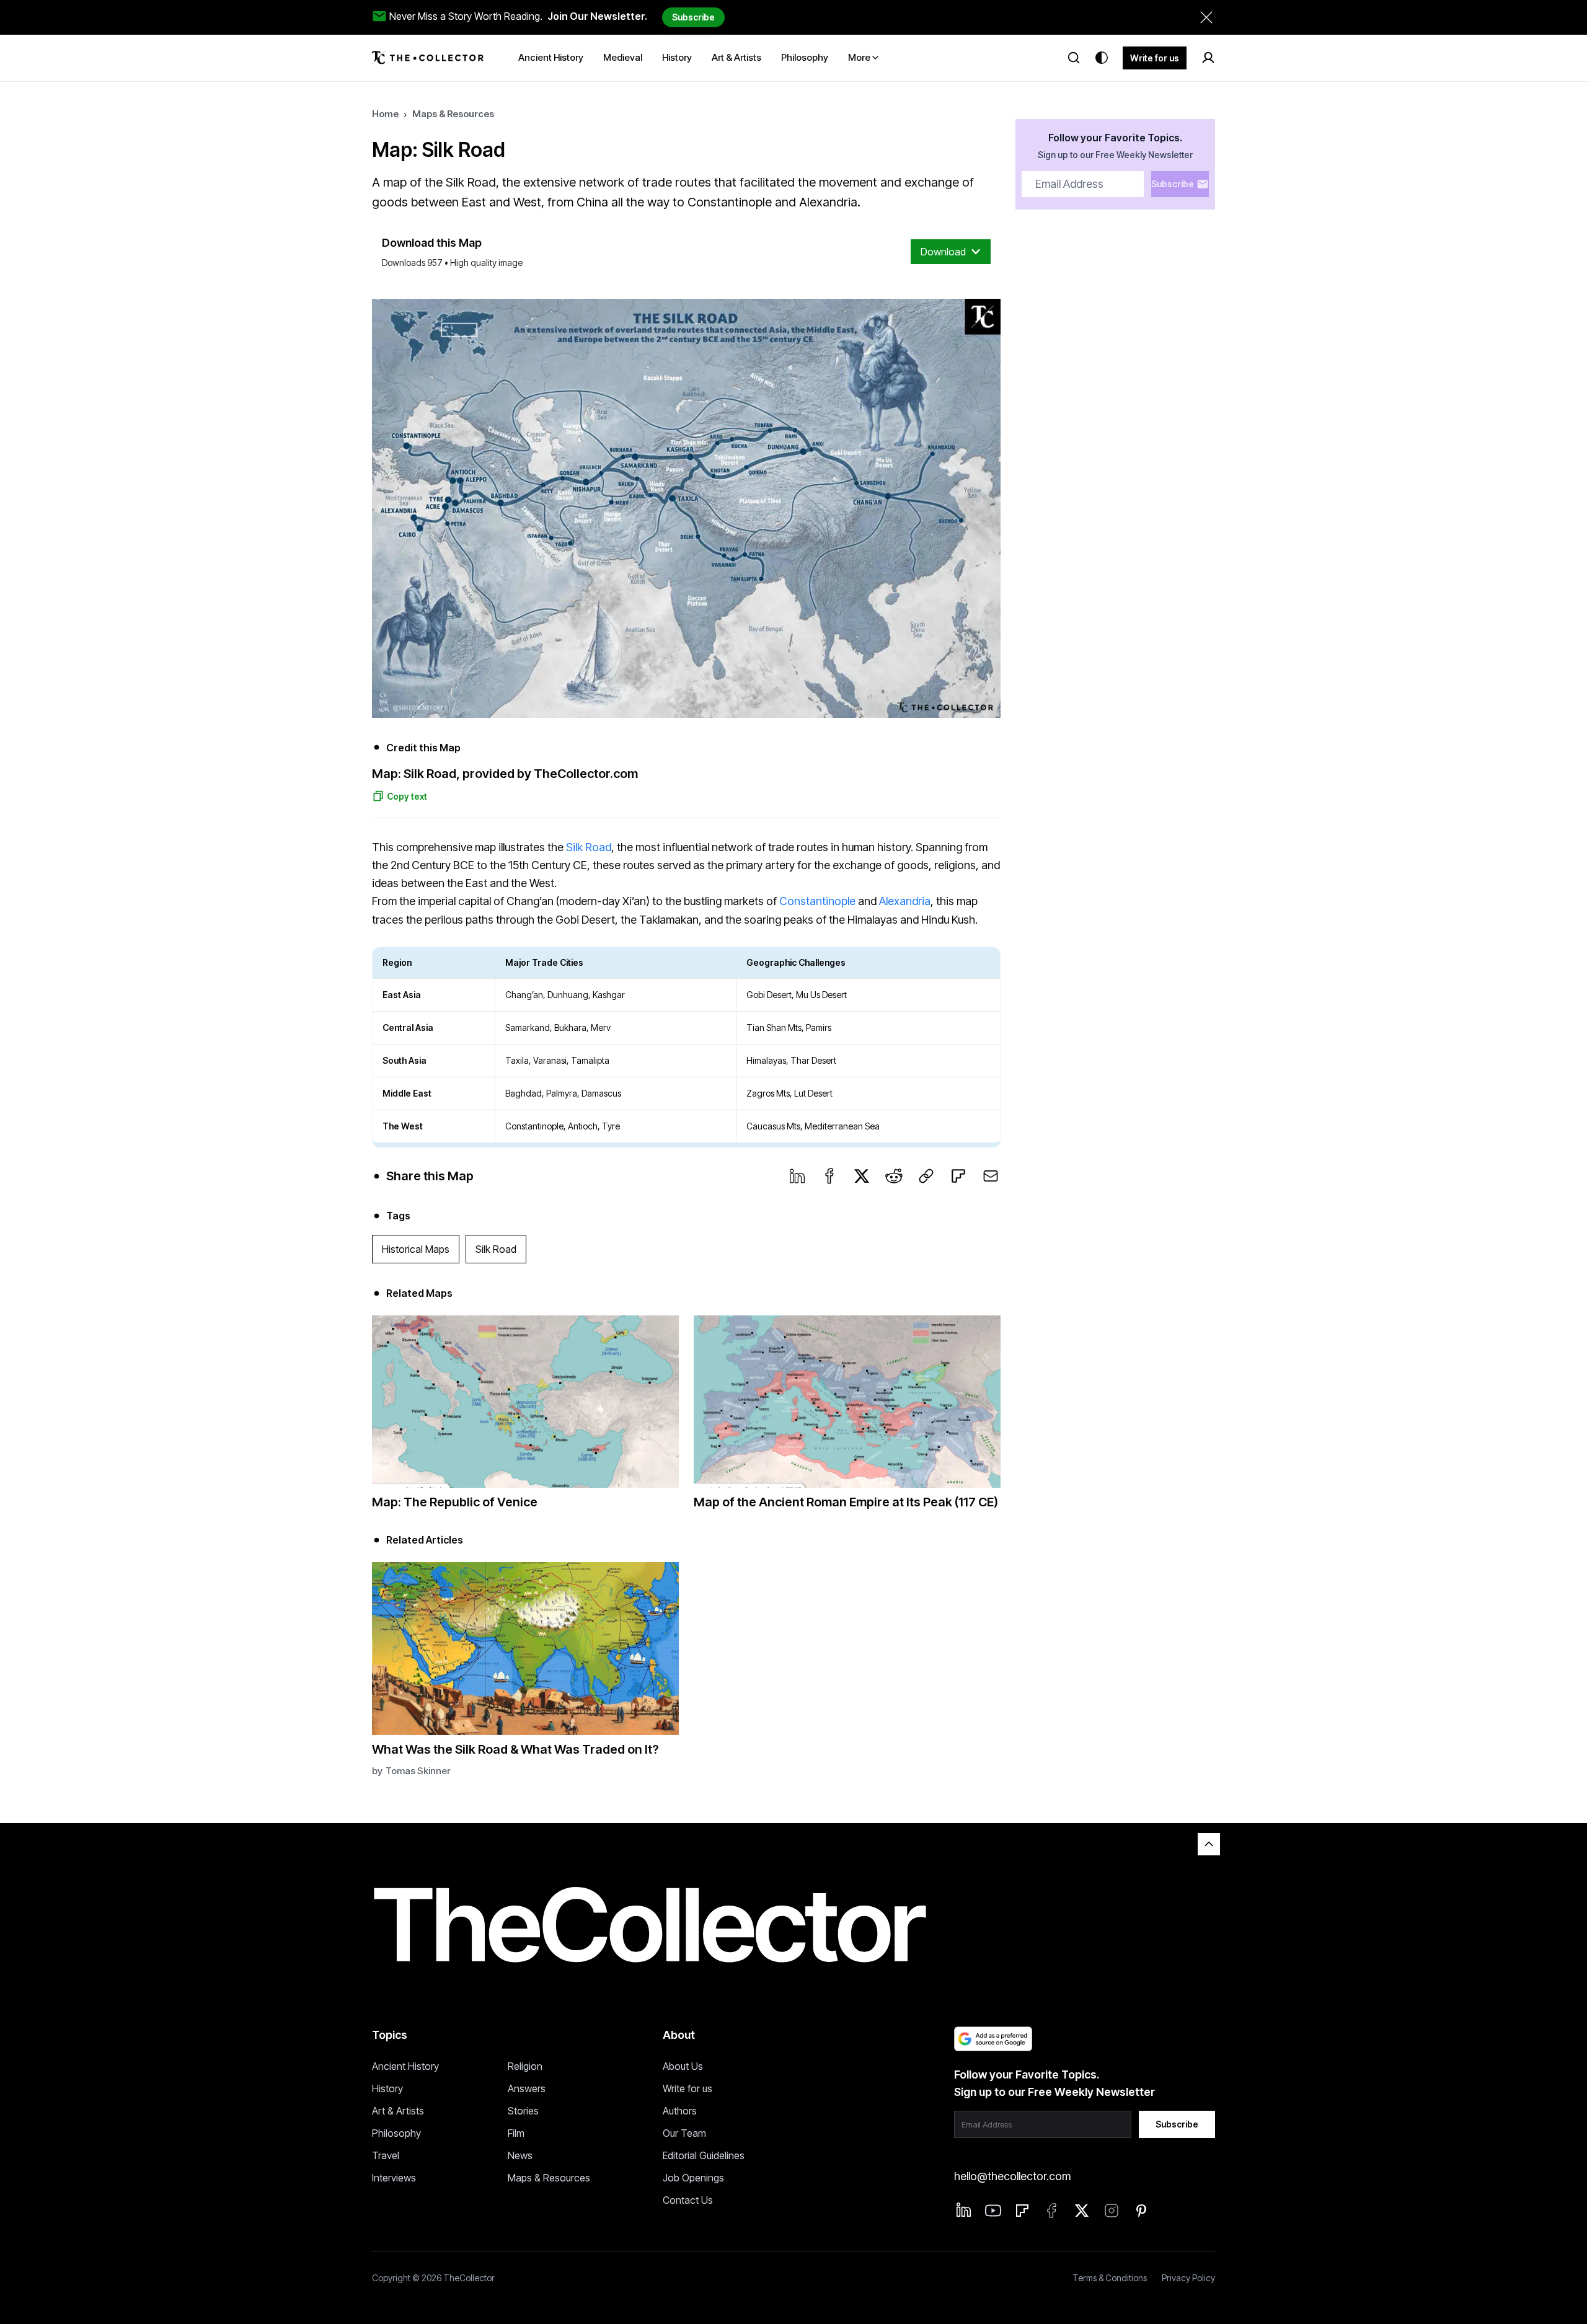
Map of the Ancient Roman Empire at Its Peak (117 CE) (846, 1502)
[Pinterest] (1141, 2211)
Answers (527, 2088)
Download (943, 252)
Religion (525, 2066)
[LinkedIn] (797, 1176)
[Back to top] (1209, 1844)
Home (385, 114)
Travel (386, 2155)
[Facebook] (829, 1176)
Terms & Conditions (1110, 2278)
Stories (523, 2111)
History (387, 2088)
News (520, 2155)
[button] (686, 508)
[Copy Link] (926, 1176)
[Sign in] (1208, 58)
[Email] (991, 1176)
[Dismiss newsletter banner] (1206, 17)
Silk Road (589, 847)
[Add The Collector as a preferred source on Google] (993, 2039)
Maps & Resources (453, 114)
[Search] (1074, 58)
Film (516, 2133)
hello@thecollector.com (1012, 2176)
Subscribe (693, 17)
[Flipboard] (958, 1176)
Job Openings (693, 2178)
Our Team (684, 2133)
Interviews (394, 2178)
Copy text (407, 796)
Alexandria (905, 901)
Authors (680, 2111)
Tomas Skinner (418, 1771)
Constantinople (819, 901)
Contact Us (688, 2200)
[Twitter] (862, 1176)
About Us (683, 2066)
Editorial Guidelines (704, 2155)
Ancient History (405, 2066)
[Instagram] (1112, 2211)
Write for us (1155, 58)
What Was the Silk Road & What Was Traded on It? (515, 1749)
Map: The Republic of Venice (455, 1502)
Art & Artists (398, 2111)
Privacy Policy (1188, 2278)
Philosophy (396, 2133)
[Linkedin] (964, 2210)
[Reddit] (894, 1176)
